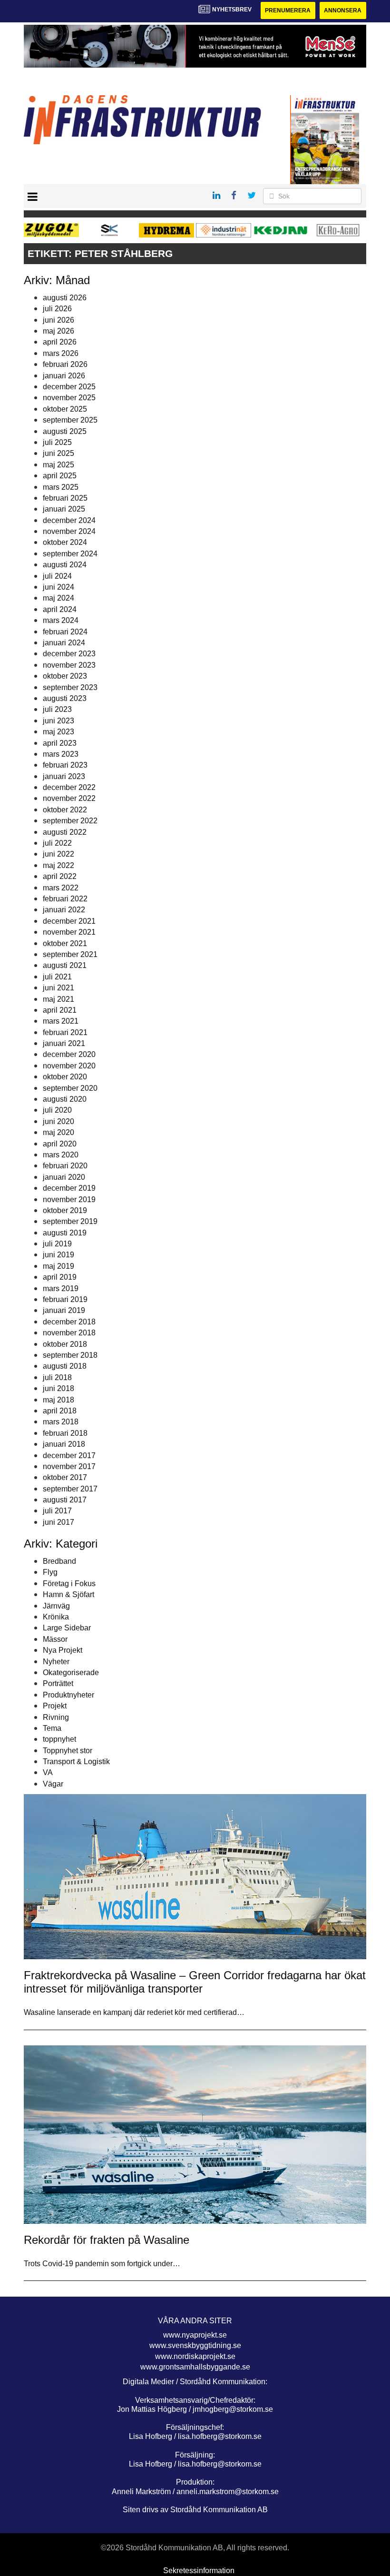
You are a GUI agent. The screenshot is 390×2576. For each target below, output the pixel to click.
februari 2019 (65, 1299)
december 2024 (69, 520)
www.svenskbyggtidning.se (195, 2345)
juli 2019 (57, 1244)
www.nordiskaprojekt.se (195, 2356)
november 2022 (69, 798)
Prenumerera (288, 10)
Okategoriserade (71, 1673)
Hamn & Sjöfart (68, 1594)
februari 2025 (65, 498)
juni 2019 (58, 1255)
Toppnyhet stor (68, 1751)
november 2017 (69, 1466)
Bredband (59, 1561)
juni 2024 (58, 587)
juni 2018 (58, 1388)
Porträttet (58, 1683)
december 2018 (69, 1322)
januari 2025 (64, 509)
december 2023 (69, 654)
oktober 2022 (65, 810)
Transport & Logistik (76, 1762)
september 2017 (70, 1489)
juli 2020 (57, 1110)
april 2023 (60, 743)
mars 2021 (61, 1021)
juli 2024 (57, 576)
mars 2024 (61, 620)
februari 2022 (65, 899)
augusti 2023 (65, 698)
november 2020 (69, 1066)
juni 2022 (58, 854)
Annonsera (343, 10)
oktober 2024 (65, 542)
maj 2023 (58, 732)
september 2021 (70, 954)
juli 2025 (57, 442)
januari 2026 (64, 376)
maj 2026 (58, 331)
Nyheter (56, 1662)
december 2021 (69, 921)
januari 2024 (64, 643)
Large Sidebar (67, 1628)
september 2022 (70, 821)
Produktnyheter (68, 1695)
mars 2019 (61, 1288)
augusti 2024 (65, 565)
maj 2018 (58, 1400)
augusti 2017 (65, 1500)
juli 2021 (57, 977)
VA (48, 1772)
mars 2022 (61, 888)
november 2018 (69, 1333)
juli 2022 (57, 843)
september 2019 (70, 1221)
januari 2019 (64, 1310)
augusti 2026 (65, 298)
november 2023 (69, 665)
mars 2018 (61, 1422)
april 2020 (60, 1144)
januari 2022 (64, 910)
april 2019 (60, 1277)
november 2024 (69, 531)
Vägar (53, 1784)
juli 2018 (57, 1377)
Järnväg (56, 1606)
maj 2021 (58, 999)
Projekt (55, 1706)
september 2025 (70, 420)
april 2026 (60, 342)
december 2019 (69, 1188)
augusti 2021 (65, 965)
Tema (52, 1728)
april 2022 (60, 876)
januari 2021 (64, 1043)
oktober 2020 (65, 1077)
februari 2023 (65, 765)
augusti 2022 (65, 832)
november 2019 (69, 1199)
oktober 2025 (65, 409)
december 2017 (69, 1456)
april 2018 (60, 1411)
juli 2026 (57, 309)
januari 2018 (64, 1444)
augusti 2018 (65, 1366)
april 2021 (60, 1010)
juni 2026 (58, 320)
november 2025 (69, 398)
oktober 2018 (65, 1344)
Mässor (55, 1639)
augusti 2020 (65, 1099)
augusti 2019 (65, 1233)
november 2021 (69, 932)
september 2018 (70, 1355)
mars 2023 (61, 754)
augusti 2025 (65, 431)
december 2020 (69, 1054)
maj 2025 (58, 465)
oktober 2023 (65, 676)
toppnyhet (59, 1739)
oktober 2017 (65, 1477)
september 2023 (70, 687)
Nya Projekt (63, 1650)
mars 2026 (61, 353)
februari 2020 (65, 1166)
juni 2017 (58, 1522)
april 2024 (60, 609)
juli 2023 (57, 709)
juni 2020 (58, 1121)
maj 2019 (58, 1266)
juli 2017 (57, 1511)
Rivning (56, 1717)
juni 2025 (58, 453)
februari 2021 (65, 1032)
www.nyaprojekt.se (195, 2335)
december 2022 (69, 787)
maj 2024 (58, 598)
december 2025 (69, 387)
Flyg (50, 1572)
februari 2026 (65, 364)
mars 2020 (61, 1155)
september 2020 (70, 1088)
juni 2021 (58, 988)
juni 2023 (58, 721)
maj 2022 (58, 865)
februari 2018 (65, 1433)
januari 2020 (64, 1177)
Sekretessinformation (199, 2571)
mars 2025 (61, 487)
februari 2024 (65, 632)
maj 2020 (58, 1132)
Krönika (56, 1617)
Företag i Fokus (69, 1584)
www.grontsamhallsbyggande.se (195, 2367)
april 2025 (60, 476)
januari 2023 (64, 776)
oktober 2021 (65, 943)
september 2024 (70, 554)
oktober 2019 (65, 1210)
